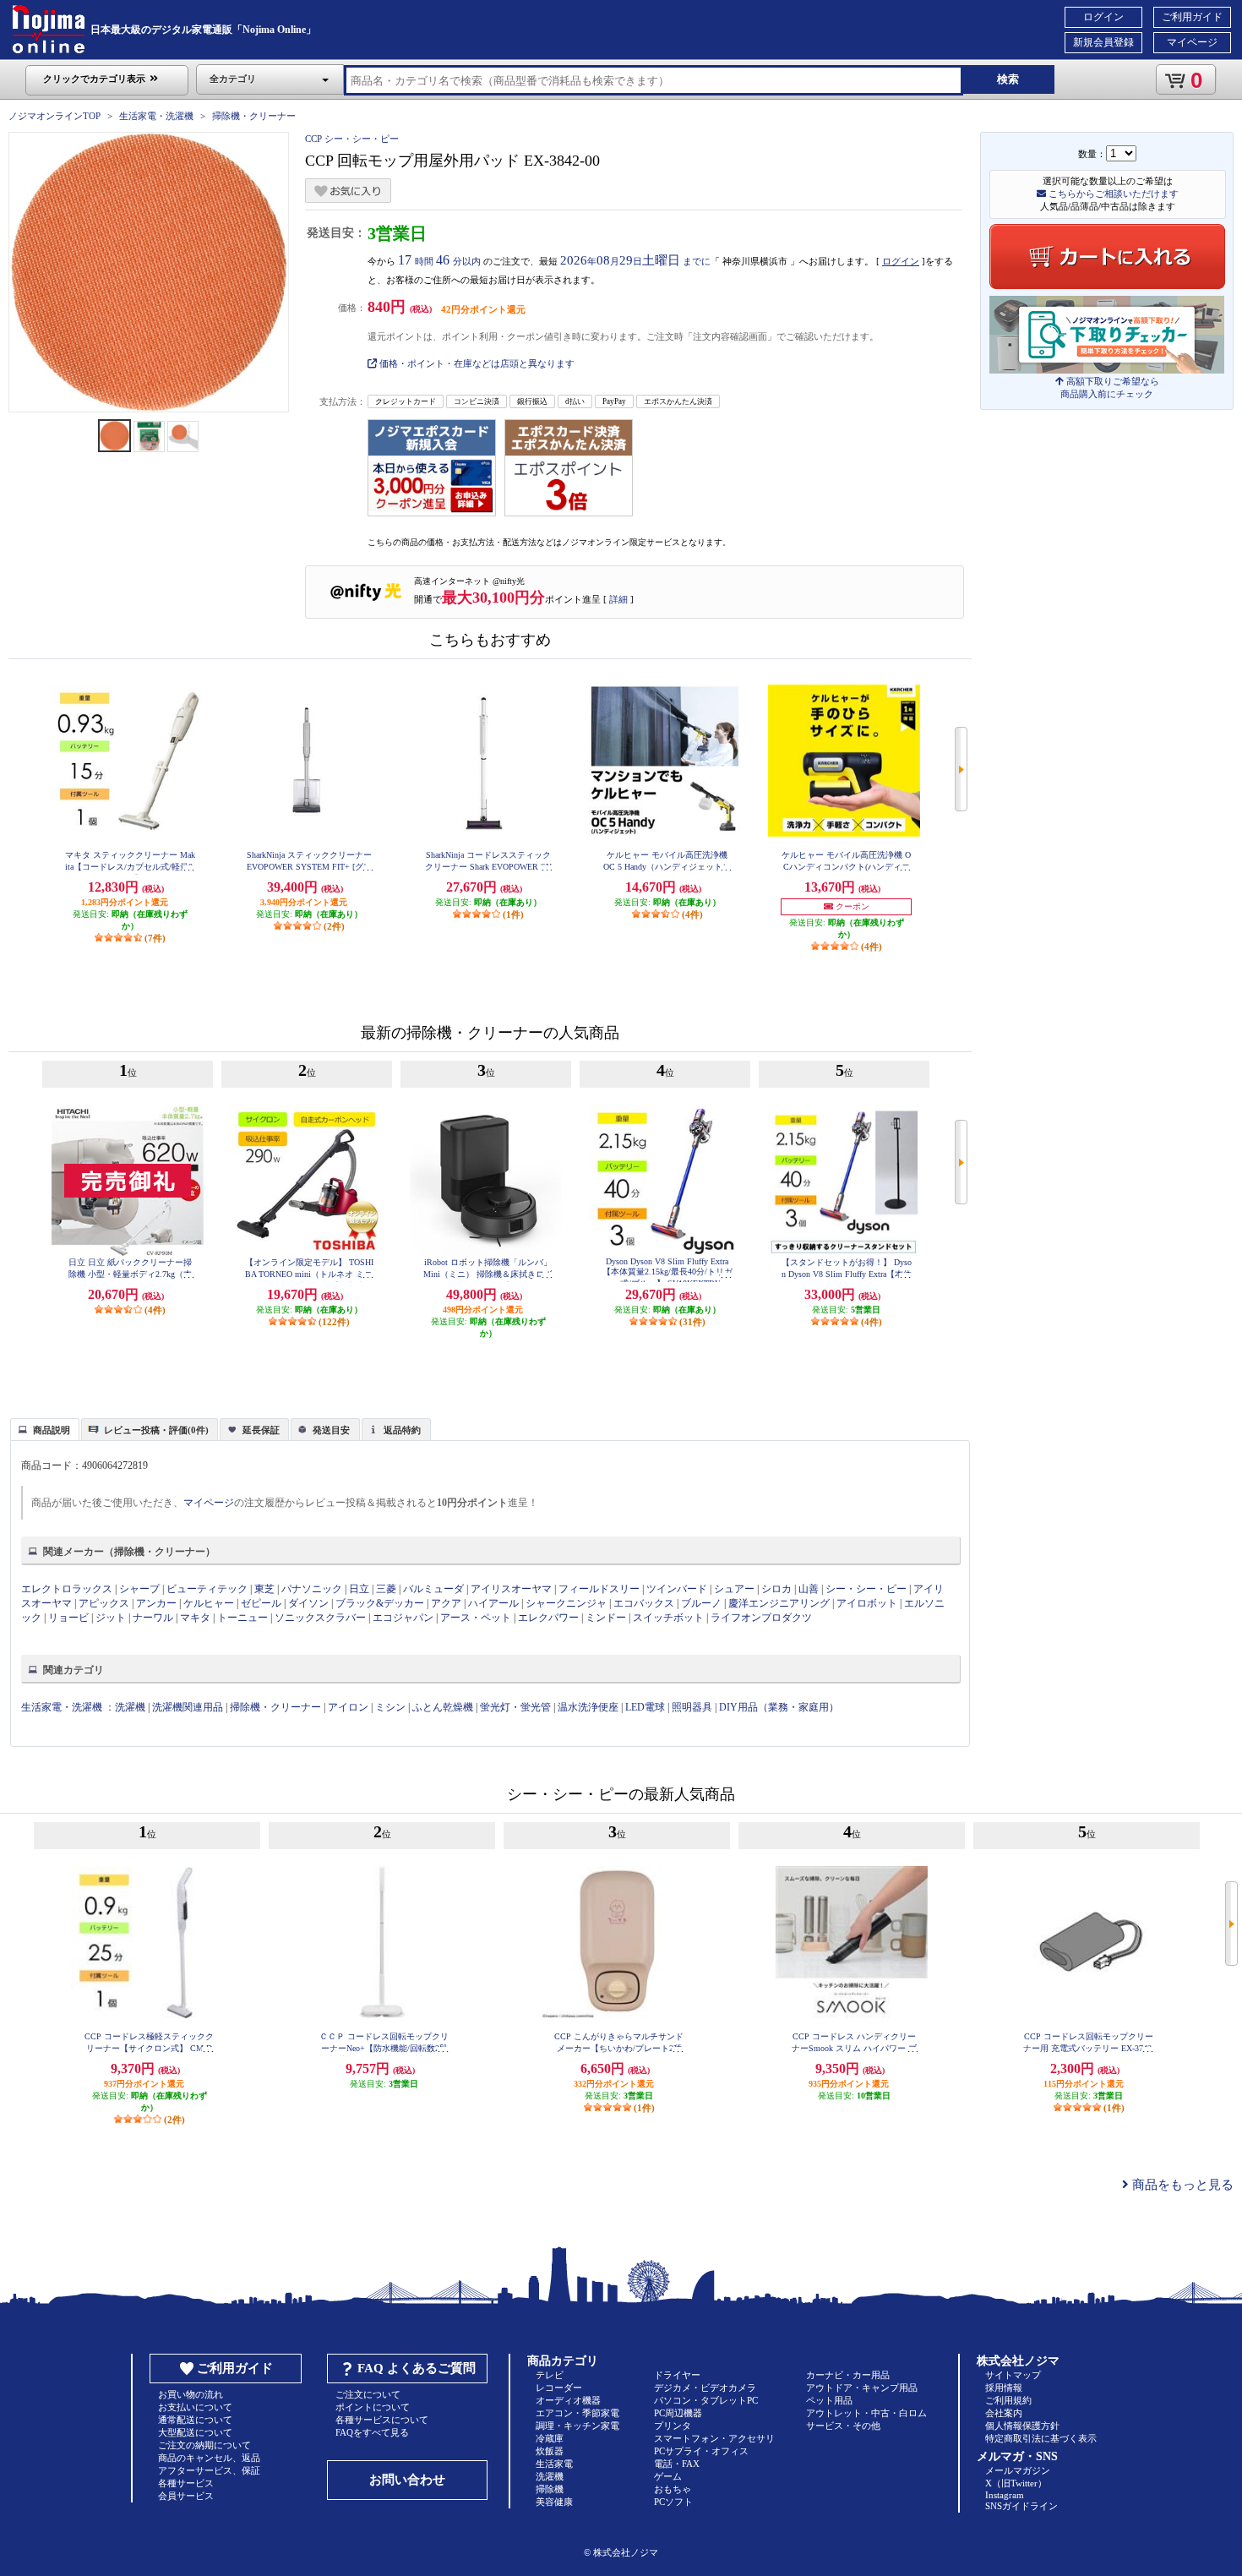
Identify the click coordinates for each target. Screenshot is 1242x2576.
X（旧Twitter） (1016, 2483)
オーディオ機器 (568, 2400)
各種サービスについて (382, 2420)
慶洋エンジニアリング (779, 1603)
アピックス (104, 1603)
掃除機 (550, 2489)
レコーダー (559, 2388)
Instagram (1005, 2495)
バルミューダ (433, 1589)
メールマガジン (1018, 2470)
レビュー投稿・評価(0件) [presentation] (156, 1430)
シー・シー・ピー (866, 1589)
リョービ (68, 1618)
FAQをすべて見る (372, 2432)
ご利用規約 (1008, 2400)
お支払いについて (195, 2407)
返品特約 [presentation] (402, 1430)
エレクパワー (548, 1618)
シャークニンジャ (566, 1603)
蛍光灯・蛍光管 (515, 1707)
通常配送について (195, 2420)
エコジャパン (403, 1618)
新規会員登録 (1103, 42)
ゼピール (261, 1603)
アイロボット (867, 1603)
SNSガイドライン (1021, 2506)
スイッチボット (668, 1618)
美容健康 (554, 2502)
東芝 (264, 1589)
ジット (111, 1618)
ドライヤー (677, 2375)
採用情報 (1004, 2388)
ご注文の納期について (204, 2445)
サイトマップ (1013, 2375)
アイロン (348, 1707)
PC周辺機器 (678, 2413)
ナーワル (153, 1618)
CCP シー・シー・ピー (352, 139)
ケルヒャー (209, 1603)
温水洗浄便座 (588, 1707)
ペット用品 (829, 2400)
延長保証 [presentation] (261, 1430)
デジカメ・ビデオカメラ (705, 2388)
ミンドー (606, 1618)
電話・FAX (677, 2464)
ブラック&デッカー (380, 1603)
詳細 (618, 599)
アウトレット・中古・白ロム (866, 2413)
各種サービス (186, 2483)
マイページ (1192, 42)
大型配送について (195, 2432)
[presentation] (43, 1428)
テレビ (550, 2375)
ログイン (1103, 17)
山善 (809, 1589)
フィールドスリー (599, 1589)
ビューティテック (207, 1589)
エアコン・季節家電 (577, 2413)
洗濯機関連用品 (188, 1707)
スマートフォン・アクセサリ (714, 2438)
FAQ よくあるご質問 (417, 2368)
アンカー (156, 1603)
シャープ (139, 1589)
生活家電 (554, 2464)
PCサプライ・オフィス (701, 2451)
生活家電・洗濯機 (156, 116)
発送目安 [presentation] (331, 1430)
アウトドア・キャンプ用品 (862, 2388)
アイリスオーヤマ (511, 1589)
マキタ (195, 1618)
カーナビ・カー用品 (848, 2375)
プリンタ (673, 2426)
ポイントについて (373, 2407)
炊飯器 (550, 2451)
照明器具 (692, 1707)
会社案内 (1004, 2413)
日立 (359, 1589)
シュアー (734, 1589)
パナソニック (312, 1589)
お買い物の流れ (191, 2394)
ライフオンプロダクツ (761, 1618)
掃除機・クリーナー (254, 116)
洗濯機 (130, 1707)
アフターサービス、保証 (209, 2470)
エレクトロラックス (67, 1589)
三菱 (386, 1589)
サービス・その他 (843, 2426)
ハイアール (493, 1603)
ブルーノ (701, 1603)
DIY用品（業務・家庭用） (779, 1707)
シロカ (776, 1589)
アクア (446, 1603)
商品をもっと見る (1181, 2185)
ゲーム (668, 2476)
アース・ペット (476, 1618)
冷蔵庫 (550, 2438)
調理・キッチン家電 (577, 2426)
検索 (1008, 79)
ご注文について (368, 2394)
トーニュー (242, 1618)
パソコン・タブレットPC (706, 2400)
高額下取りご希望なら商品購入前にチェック (1110, 387)
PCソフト (673, 2502)
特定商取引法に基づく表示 (1041, 2438)
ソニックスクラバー (320, 1618)
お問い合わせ (407, 2480)
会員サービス (186, 2496)
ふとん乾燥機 (443, 1707)
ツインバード (677, 1589)
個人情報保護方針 (1022, 2426)
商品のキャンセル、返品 (209, 2458)
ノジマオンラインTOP (54, 116)
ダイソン (308, 1603)
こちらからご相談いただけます (1112, 194)
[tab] (45, 1429)
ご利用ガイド (1192, 17)
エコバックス (644, 1603)
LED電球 (645, 1707)
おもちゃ (673, 2489)
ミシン (390, 1707)
